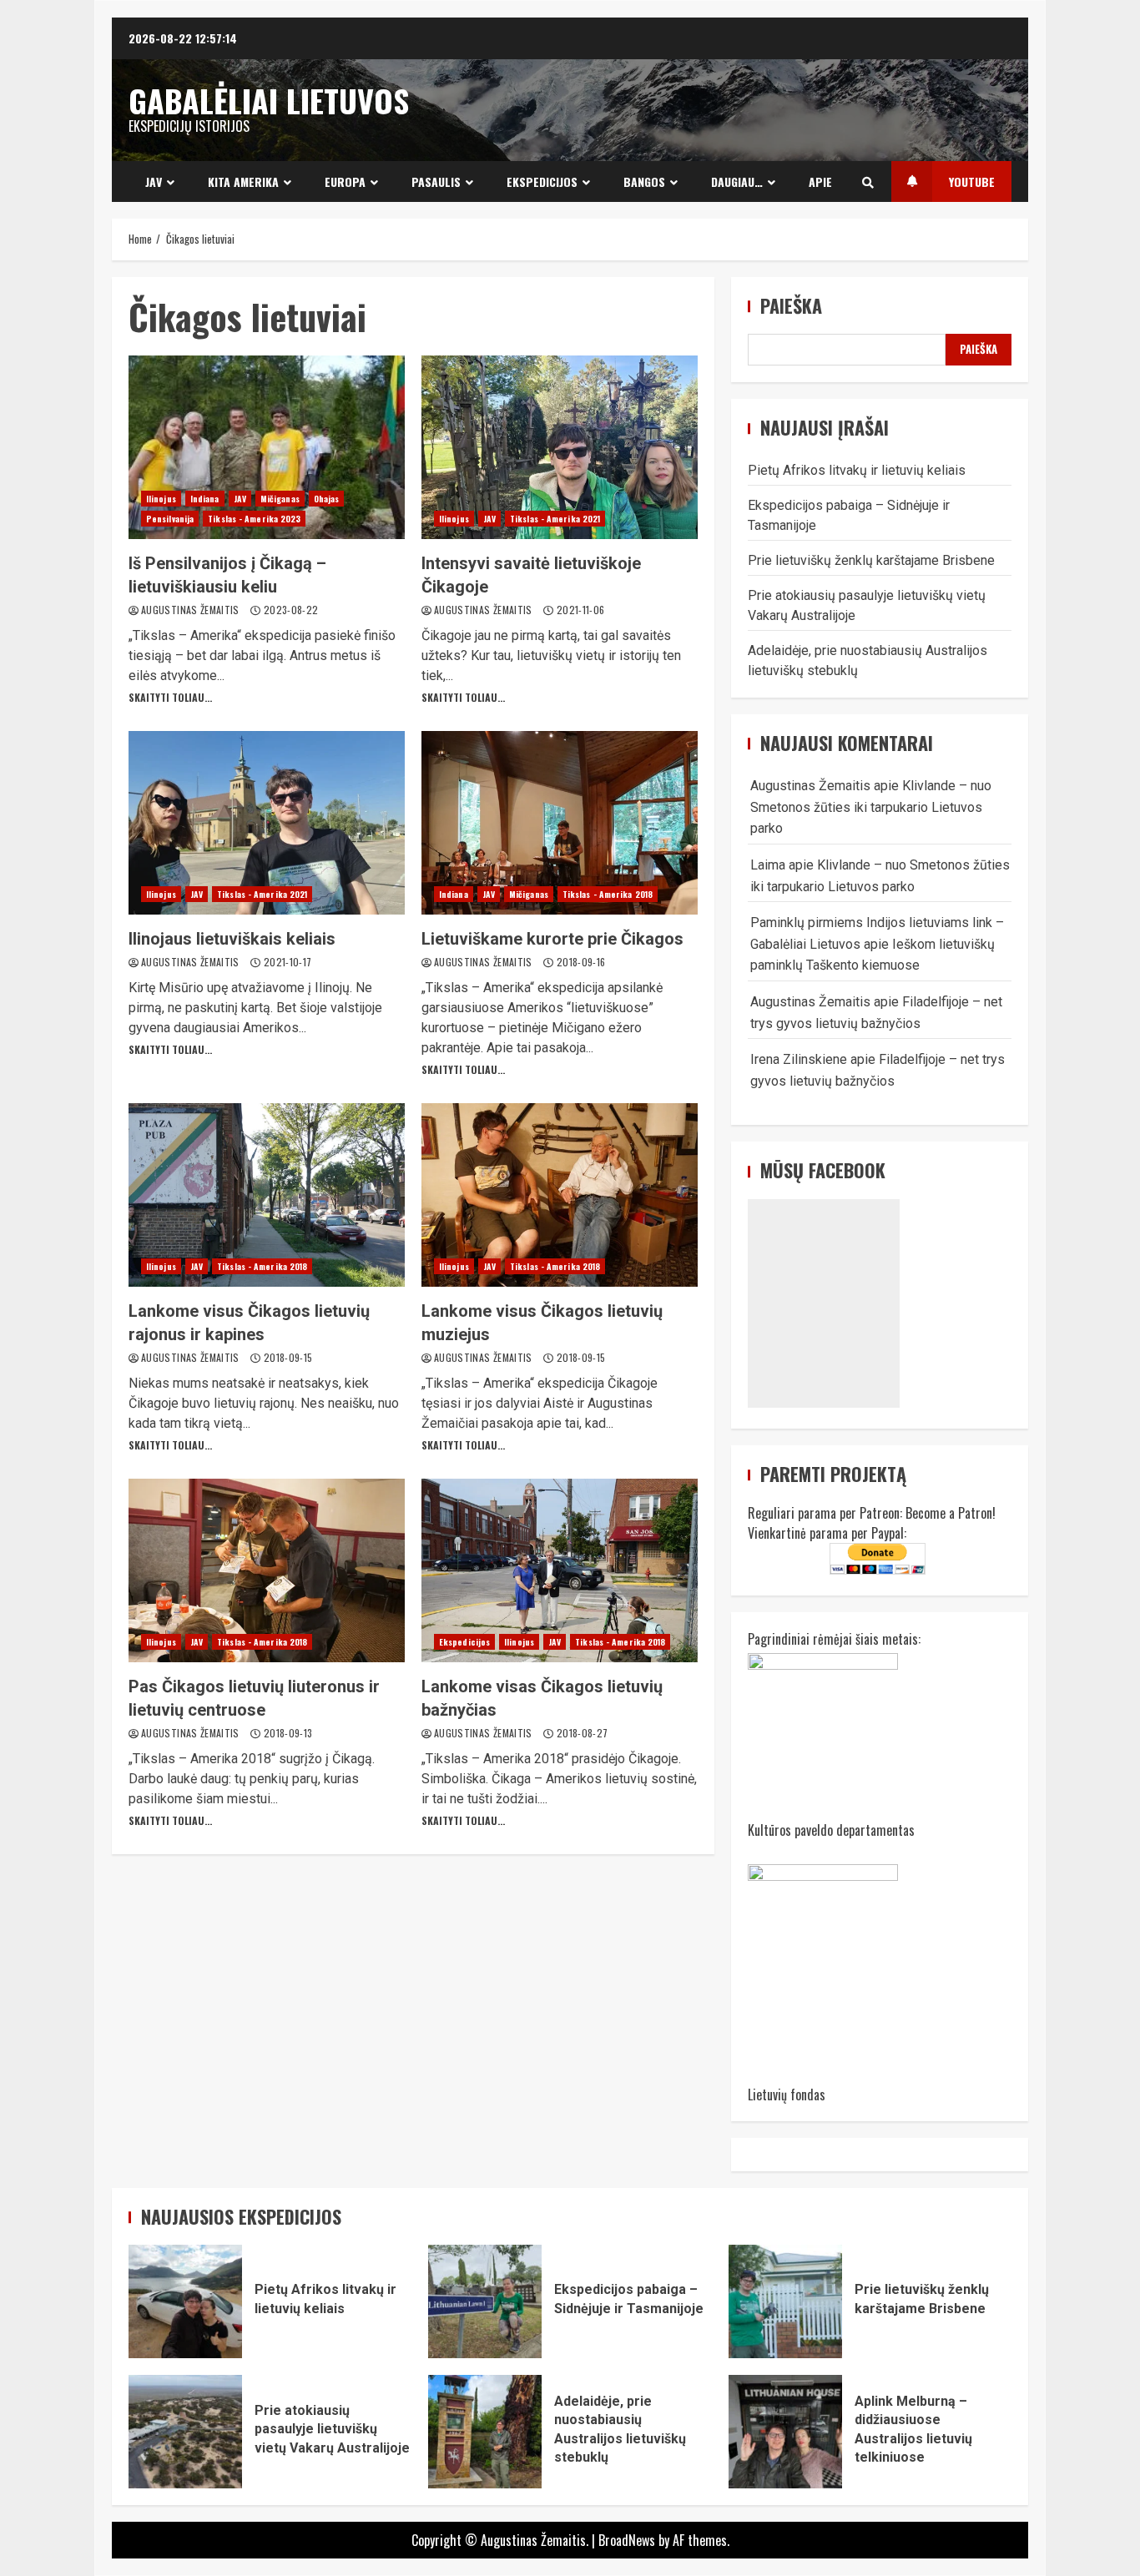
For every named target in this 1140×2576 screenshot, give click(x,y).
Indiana (205, 499)
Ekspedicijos (542, 181)
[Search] (868, 182)
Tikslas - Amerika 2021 (555, 519)
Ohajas (327, 499)
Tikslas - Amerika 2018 (608, 894)
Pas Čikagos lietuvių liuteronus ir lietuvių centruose (267, 1570)
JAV (154, 181)
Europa (345, 181)
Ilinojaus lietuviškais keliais (267, 823)
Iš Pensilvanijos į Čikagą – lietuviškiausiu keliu (267, 447)
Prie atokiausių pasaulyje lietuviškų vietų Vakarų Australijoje (185, 2432)
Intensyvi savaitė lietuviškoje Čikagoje (560, 447)
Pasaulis (436, 181)
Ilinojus (161, 499)
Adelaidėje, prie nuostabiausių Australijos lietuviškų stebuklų (485, 2432)
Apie (820, 181)
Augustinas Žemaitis (192, 610)
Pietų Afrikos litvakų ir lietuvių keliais (857, 470)
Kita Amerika (243, 181)
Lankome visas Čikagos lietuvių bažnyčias (560, 1570)
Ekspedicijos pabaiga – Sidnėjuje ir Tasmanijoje (485, 2301)
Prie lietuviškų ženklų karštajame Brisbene (871, 560)
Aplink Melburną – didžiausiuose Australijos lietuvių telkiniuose (785, 2432)
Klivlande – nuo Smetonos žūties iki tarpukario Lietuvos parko (871, 807)
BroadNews (627, 2540)
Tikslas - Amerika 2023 (254, 519)
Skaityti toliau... (170, 697)
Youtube (972, 181)
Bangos (644, 181)
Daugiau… (737, 181)
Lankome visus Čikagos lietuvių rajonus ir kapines (267, 1195)
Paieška (791, 306)
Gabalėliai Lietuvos (269, 100)
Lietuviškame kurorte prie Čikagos (560, 823)
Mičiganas (280, 499)
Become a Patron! (951, 1513)
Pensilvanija (170, 519)
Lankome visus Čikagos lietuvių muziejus (560, 1195)
